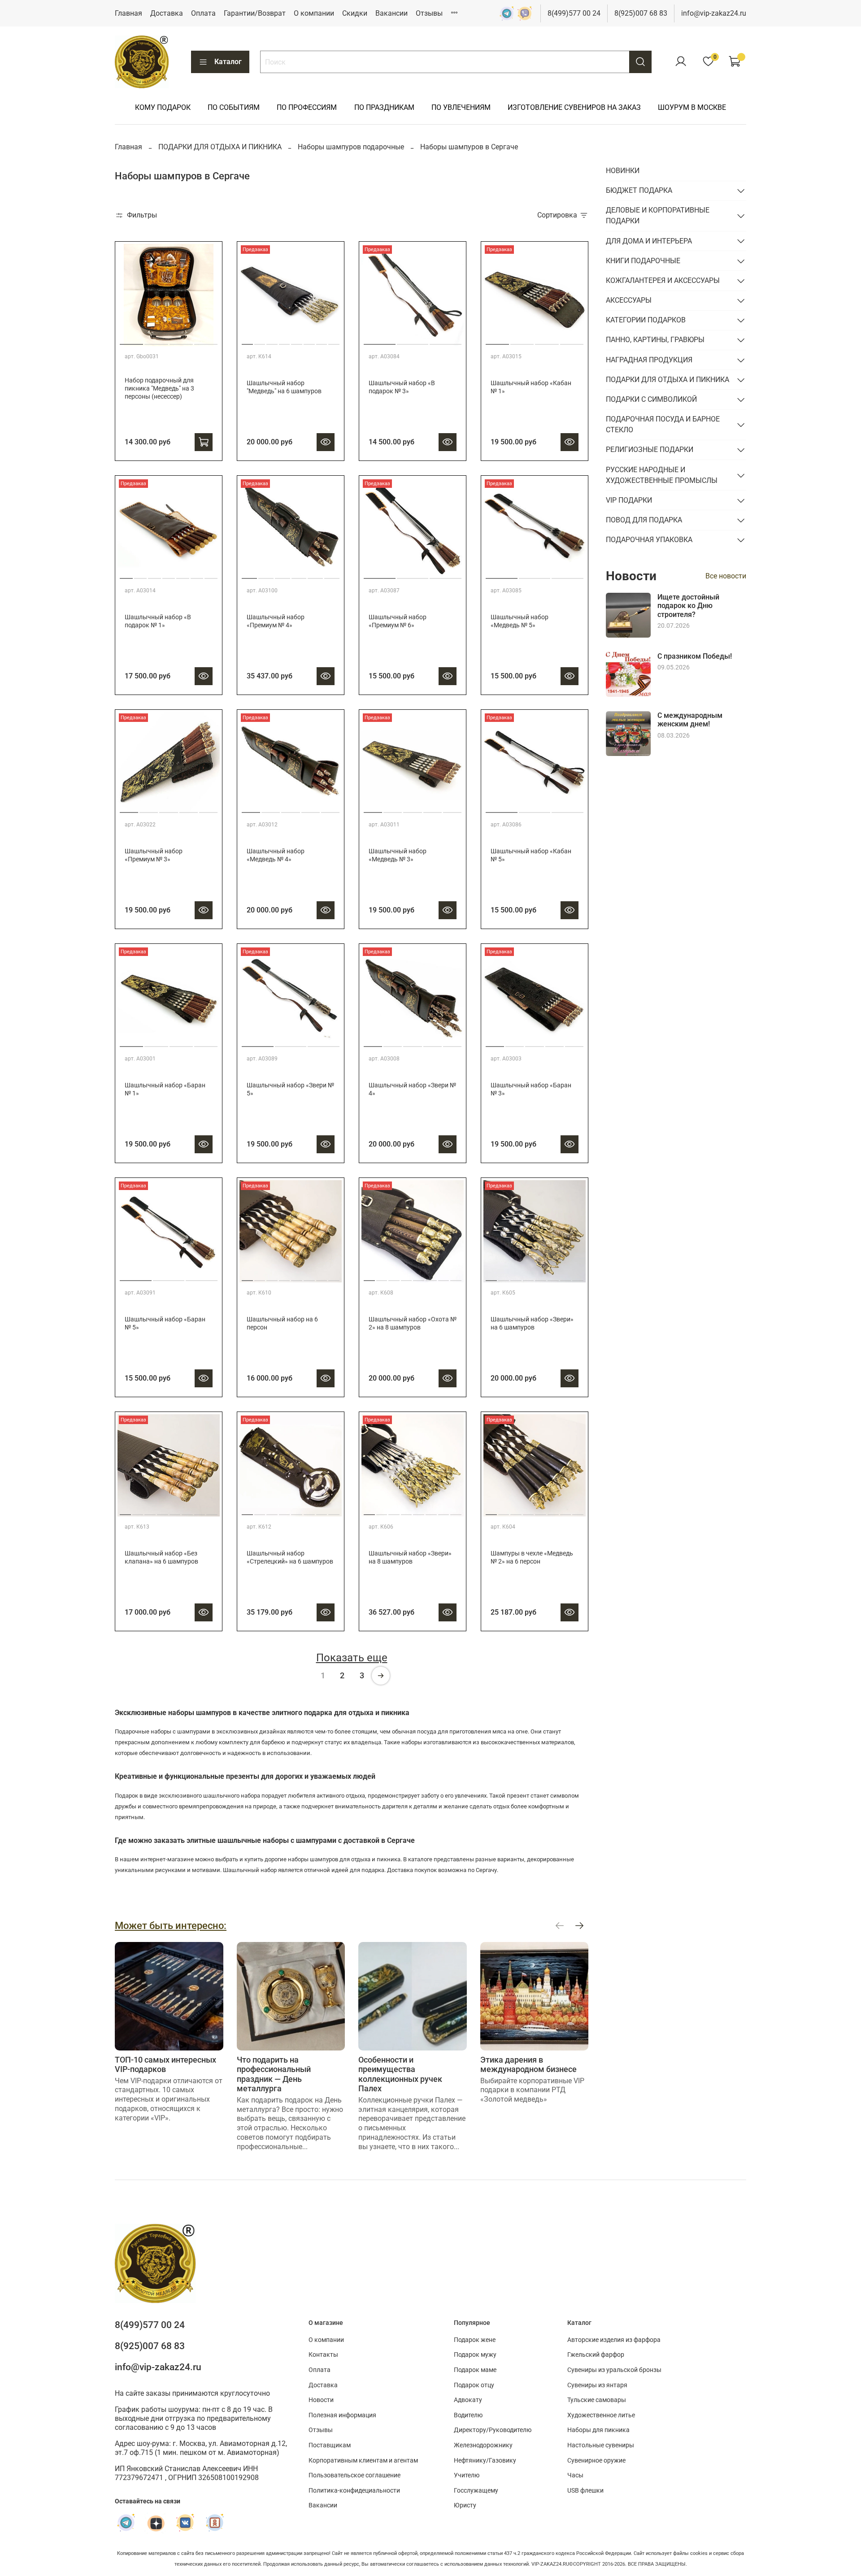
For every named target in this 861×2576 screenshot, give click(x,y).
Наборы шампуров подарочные (351, 147)
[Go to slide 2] (156, 341)
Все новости (726, 576)
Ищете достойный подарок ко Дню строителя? (688, 606)
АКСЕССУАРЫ (629, 300)
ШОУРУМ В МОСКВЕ (692, 107)
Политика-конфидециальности (354, 2491)
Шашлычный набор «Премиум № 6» (398, 621)
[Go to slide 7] (322, 341)
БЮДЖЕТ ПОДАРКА (639, 190)
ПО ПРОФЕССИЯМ (307, 107)
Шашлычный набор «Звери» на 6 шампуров (532, 1323)
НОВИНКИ (623, 171)
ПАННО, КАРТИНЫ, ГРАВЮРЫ (655, 340)
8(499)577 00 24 (574, 13)
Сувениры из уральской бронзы (614, 2370)
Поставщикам (330, 2445)
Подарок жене (475, 2340)
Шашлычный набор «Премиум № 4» (276, 621)
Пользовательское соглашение (354, 2475)
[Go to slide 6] (309, 341)
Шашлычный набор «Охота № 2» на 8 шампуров (413, 1323)
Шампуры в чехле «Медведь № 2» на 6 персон (532, 1557)
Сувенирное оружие (596, 2461)
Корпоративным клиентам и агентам (363, 2461)
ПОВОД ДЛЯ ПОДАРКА (644, 520)
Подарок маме (475, 2370)
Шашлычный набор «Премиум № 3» (154, 855)
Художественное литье (601, 2415)
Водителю (468, 2415)
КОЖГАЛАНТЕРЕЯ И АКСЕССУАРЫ (663, 280)
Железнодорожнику (483, 2445)
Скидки (355, 13)
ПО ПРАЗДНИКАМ (384, 107)
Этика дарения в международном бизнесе (528, 2064)
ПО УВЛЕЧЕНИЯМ (461, 107)
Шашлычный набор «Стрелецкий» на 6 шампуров (290, 1557)
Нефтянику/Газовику (485, 2461)
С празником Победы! (695, 656)
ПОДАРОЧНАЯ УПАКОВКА (649, 540)
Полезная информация (342, 2415)
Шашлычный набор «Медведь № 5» (520, 621)
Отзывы (429, 13)
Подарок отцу (474, 2385)
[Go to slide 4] (206, 341)
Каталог (228, 62)
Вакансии (391, 13)
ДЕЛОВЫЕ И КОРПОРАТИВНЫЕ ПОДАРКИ (658, 215)
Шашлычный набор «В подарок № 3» (402, 387)
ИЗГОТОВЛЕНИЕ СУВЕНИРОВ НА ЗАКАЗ (574, 107)
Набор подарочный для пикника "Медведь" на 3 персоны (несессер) (159, 389)
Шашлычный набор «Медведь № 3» (398, 855)
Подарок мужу (475, 2355)
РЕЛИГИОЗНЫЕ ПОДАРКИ (650, 450)
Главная (128, 13)
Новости (321, 2400)
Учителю (467, 2475)
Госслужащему (476, 2491)
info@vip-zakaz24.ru (714, 13)
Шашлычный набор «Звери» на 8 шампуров (410, 1557)
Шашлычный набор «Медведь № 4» (276, 855)
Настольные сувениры (601, 2445)
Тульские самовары (597, 2400)
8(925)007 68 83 (641, 13)
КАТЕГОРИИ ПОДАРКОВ (646, 320)
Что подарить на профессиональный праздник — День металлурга (274, 2074)
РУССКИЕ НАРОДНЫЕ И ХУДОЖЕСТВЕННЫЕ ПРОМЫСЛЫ (662, 475)
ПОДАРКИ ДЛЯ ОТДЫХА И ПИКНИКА (220, 147)
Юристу (465, 2505)
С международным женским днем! (690, 720)
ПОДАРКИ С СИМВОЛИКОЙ (651, 399)
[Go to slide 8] (334, 341)
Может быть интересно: (171, 1925)
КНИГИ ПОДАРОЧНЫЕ (643, 261)
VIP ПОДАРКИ (629, 500)
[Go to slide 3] (181, 341)
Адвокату (468, 2400)
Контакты (323, 2355)
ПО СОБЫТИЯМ (234, 107)
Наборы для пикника (598, 2430)
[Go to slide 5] (297, 341)
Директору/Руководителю (493, 2430)
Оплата (203, 13)
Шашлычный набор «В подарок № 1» (158, 621)
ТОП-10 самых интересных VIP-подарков (165, 2064)
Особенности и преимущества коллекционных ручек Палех (400, 2074)
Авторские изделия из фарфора (614, 2340)
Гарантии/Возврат (255, 13)
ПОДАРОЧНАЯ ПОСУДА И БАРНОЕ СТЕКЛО (663, 424)
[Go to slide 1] (131, 341)
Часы (575, 2475)
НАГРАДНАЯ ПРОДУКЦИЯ (649, 360)
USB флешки (585, 2491)
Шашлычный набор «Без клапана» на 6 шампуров (161, 1557)
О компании (314, 13)
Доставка (167, 13)
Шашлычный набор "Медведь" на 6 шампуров (284, 387)
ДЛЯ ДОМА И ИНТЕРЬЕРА (649, 241)
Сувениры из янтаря (597, 2385)
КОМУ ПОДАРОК (163, 107)
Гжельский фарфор (596, 2355)
